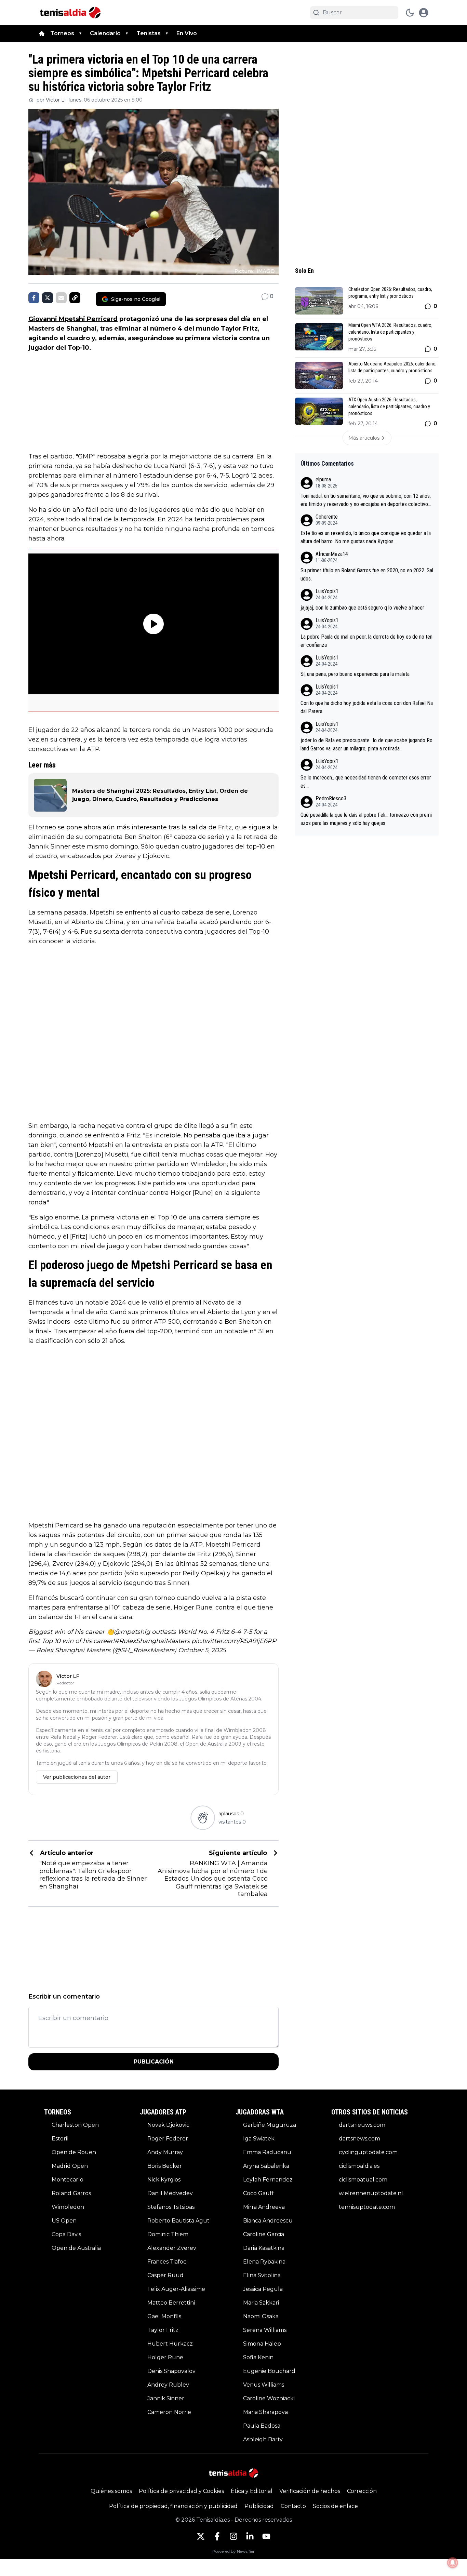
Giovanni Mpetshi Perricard (73, 319)
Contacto (293, 2506)
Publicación (154, 2062)
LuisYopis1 (327, 591)
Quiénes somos (111, 2491)
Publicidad (259, 2506)
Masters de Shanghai (63, 329)
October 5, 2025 (202, 1650)
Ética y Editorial (252, 2491)
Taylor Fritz (239, 329)
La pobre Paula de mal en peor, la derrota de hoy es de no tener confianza (366, 641)
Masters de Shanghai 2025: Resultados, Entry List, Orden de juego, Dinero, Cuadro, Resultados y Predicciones (160, 795)
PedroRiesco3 (331, 798)
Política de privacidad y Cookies (181, 2491)
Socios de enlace (335, 2506)
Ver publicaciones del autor (77, 1777)
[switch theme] (410, 13)
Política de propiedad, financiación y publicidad (173, 2506)
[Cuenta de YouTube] (266, 2536)
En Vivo (187, 33)
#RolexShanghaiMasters (152, 1641)
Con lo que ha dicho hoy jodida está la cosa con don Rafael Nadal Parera (367, 707)
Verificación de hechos (310, 2491)
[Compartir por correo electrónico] (61, 298)
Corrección (362, 2491)
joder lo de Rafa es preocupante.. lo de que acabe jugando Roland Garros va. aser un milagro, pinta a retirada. (366, 744)
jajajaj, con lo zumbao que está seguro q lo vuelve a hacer (362, 608)
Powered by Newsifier (233, 2551)
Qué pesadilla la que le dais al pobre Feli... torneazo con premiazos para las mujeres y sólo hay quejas (366, 819)
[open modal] (424, 13)
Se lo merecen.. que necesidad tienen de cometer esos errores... (366, 782)
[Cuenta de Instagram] (233, 2536)
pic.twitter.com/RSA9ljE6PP (234, 1641)
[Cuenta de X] (201, 2536)
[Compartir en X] (48, 298)
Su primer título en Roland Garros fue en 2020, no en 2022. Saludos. (367, 575)
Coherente (327, 517)
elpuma (323, 479)
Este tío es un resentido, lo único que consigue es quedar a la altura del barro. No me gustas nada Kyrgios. (366, 537)
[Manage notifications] (453, 2563)
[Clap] (203, 1818)
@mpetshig (132, 1632)
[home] (42, 34)
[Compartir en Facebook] (34, 298)
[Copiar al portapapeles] (75, 298)
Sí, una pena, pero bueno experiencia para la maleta (355, 674)
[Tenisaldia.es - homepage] (70, 13)
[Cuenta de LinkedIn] (250, 2536)
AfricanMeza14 (332, 554)
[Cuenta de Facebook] (217, 2536)
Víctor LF (57, 100)
